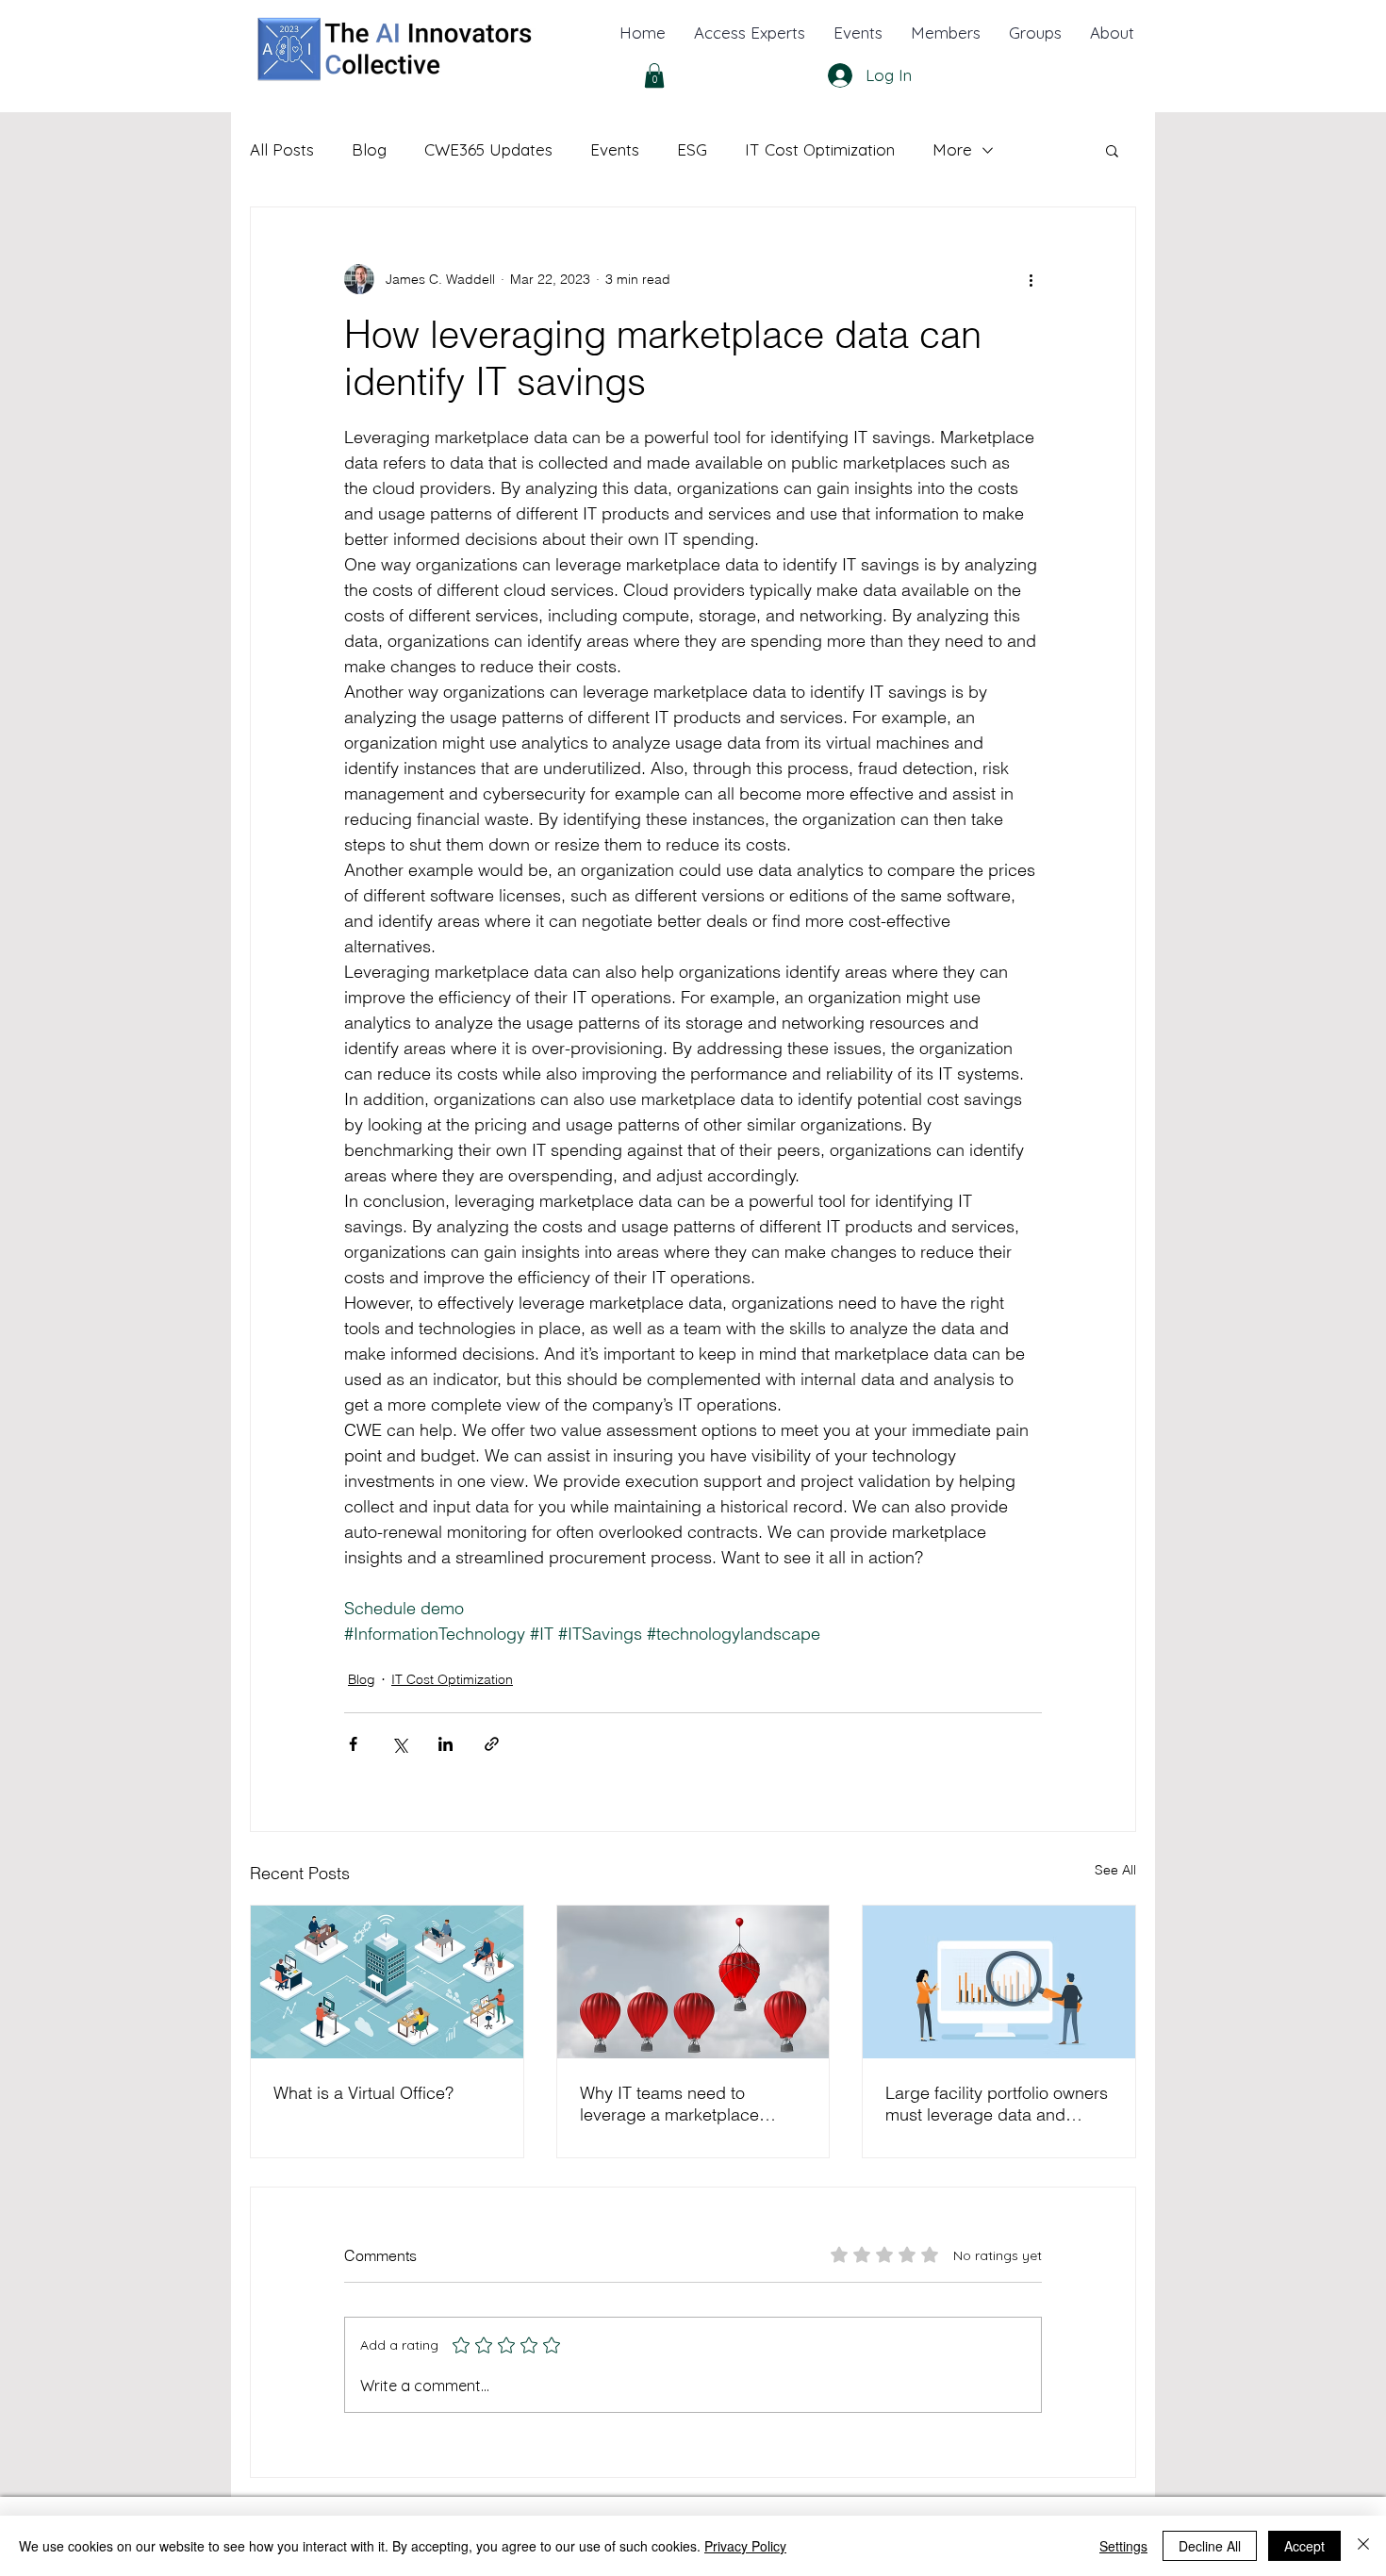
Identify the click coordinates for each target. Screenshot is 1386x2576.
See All (1115, 1870)
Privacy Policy (745, 2546)
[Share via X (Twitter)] (399, 1744)
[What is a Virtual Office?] (387, 1982)
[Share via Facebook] (353, 1744)
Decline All (1210, 2546)
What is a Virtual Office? (363, 2093)
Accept (1304, 2546)
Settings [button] (1123, 2546)
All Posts (282, 149)
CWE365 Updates (488, 149)
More (952, 149)
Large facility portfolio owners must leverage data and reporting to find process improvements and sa (997, 2104)
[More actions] (1031, 279)
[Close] (1363, 2546)
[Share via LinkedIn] (445, 1744)
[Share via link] (492, 1744)
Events (615, 149)
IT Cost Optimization (820, 149)
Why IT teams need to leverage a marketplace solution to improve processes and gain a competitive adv (669, 2104)
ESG (692, 149)
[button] (1112, 33)
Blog (369, 149)
